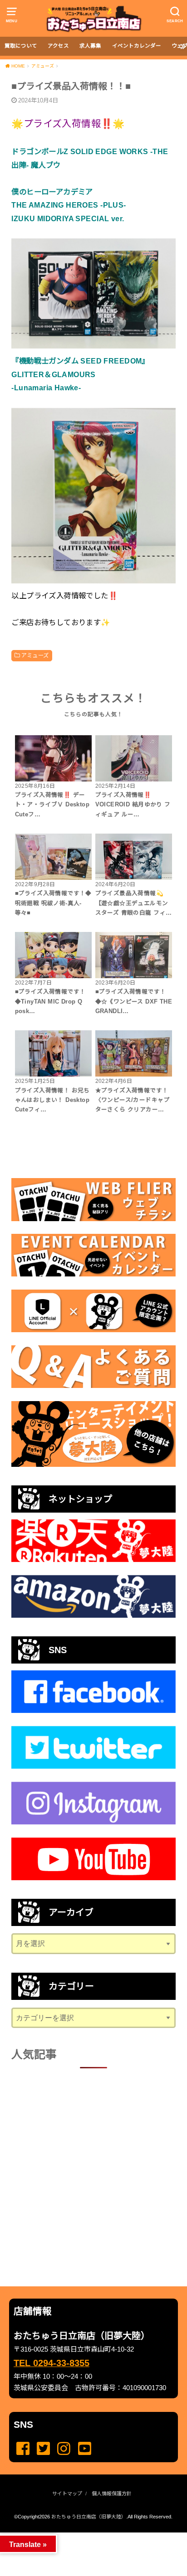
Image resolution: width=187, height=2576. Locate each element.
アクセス (58, 46)
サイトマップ (67, 2494)
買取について (21, 46)
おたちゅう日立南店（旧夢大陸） (89, 2517)
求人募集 (90, 46)
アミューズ (35, 655)
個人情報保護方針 (112, 2494)
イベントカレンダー (137, 46)
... (86, 2535)
